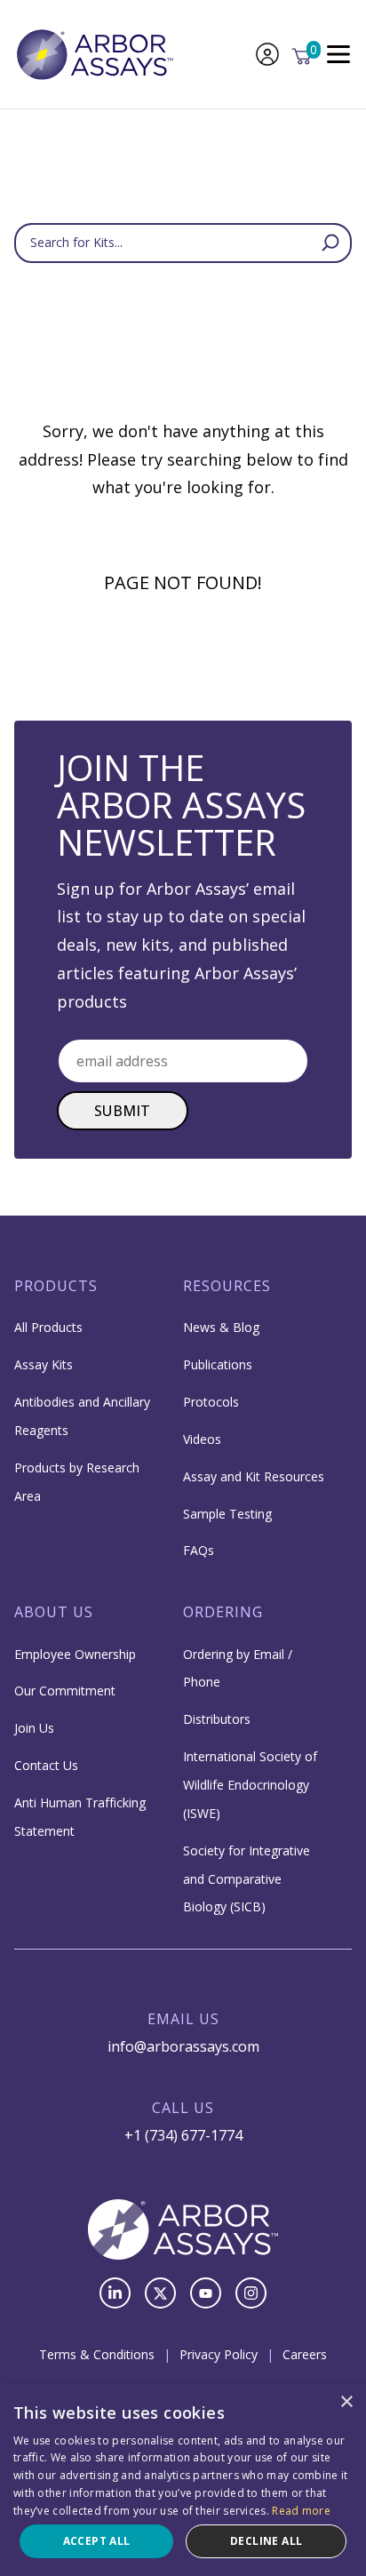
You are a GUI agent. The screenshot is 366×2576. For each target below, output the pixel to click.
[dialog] (183, 2480)
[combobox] (183, 243)
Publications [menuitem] (218, 1364)
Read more (301, 2511)
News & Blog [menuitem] (221, 1327)
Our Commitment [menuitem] (65, 1691)
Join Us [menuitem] (34, 1728)
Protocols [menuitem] (211, 1402)
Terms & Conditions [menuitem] (97, 2354)
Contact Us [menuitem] (46, 1765)
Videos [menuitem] (202, 1439)
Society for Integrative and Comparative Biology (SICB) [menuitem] (247, 1879)
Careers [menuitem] (305, 2354)
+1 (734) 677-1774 (183, 2135)
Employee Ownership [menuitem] (75, 1654)
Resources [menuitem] (227, 1286)
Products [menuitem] (56, 1286)
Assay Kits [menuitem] (44, 1364)
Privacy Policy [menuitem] (219, 2354)
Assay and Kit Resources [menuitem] (254, 1476)
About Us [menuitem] (54, 1612)
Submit (123, 1111)
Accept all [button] (97, 2541)
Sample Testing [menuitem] (227, 1514)
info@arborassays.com (183, 2046)
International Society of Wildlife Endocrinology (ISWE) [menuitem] (250, 1785)
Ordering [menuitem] (223, 1612)
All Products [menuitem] (48, 1327)
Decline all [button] (266, 2541)
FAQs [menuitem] (199, 1550)
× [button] (346, 2402)
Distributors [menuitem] (217, 1719)
